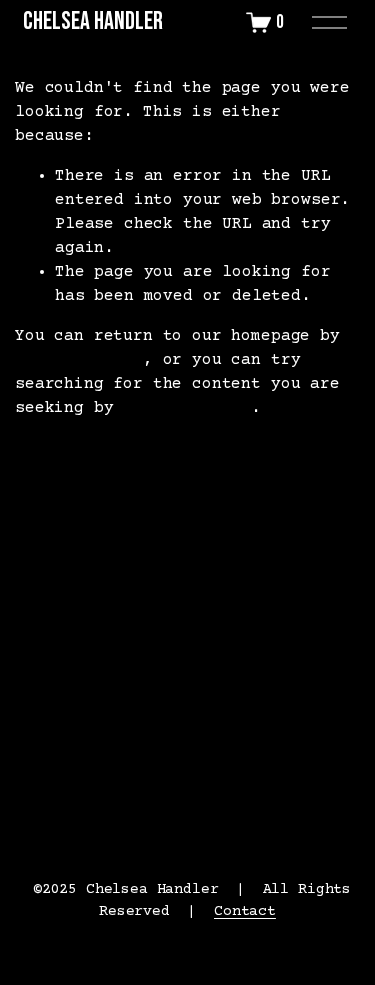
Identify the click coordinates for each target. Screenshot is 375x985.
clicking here (79, 360)
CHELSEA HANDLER (93, 21)
